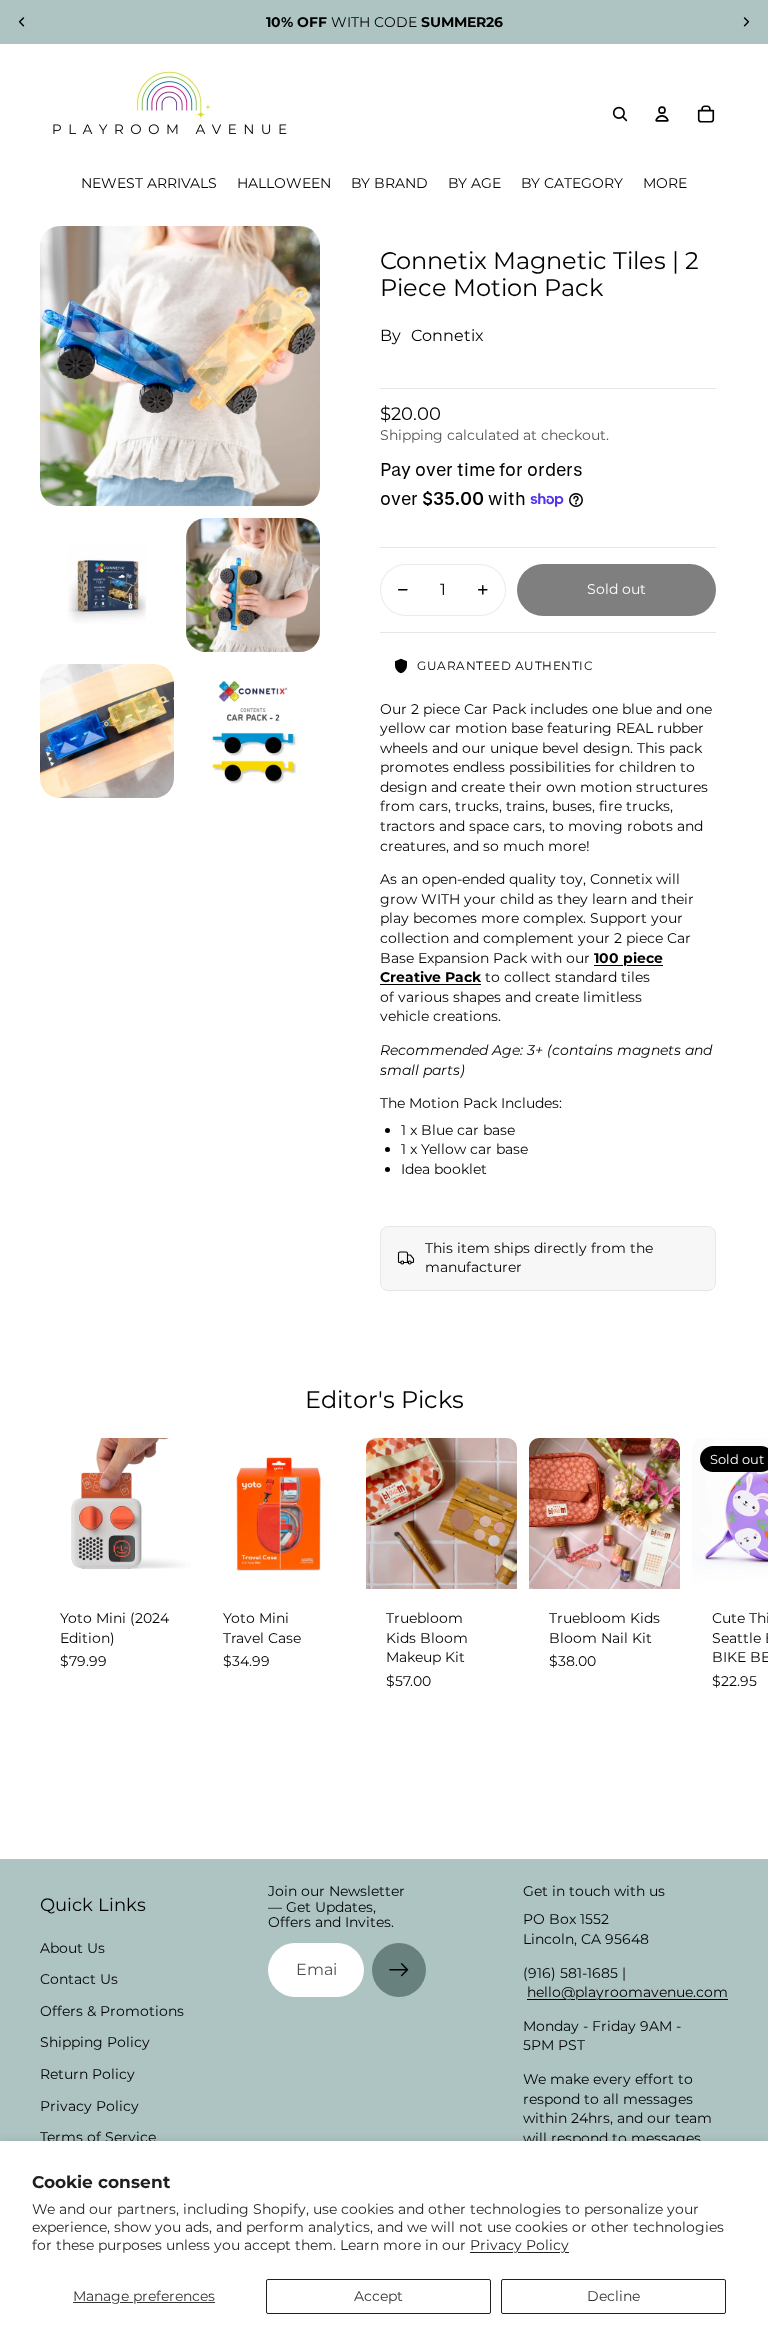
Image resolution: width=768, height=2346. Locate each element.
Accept (378, 2296)
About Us (72, 1948)
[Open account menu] (662, 114)
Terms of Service (98, 2137)
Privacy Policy (519, 2245)
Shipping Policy (95, 2042)
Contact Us (79, 1979)
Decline (613, 2296)
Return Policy (87, 2074)
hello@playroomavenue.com (627, 1992)
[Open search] (620, 114)
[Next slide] (746, 22)
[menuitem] (665, 183)
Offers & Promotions (112, 2011)
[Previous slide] (22, 22)
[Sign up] (399, 1970)
